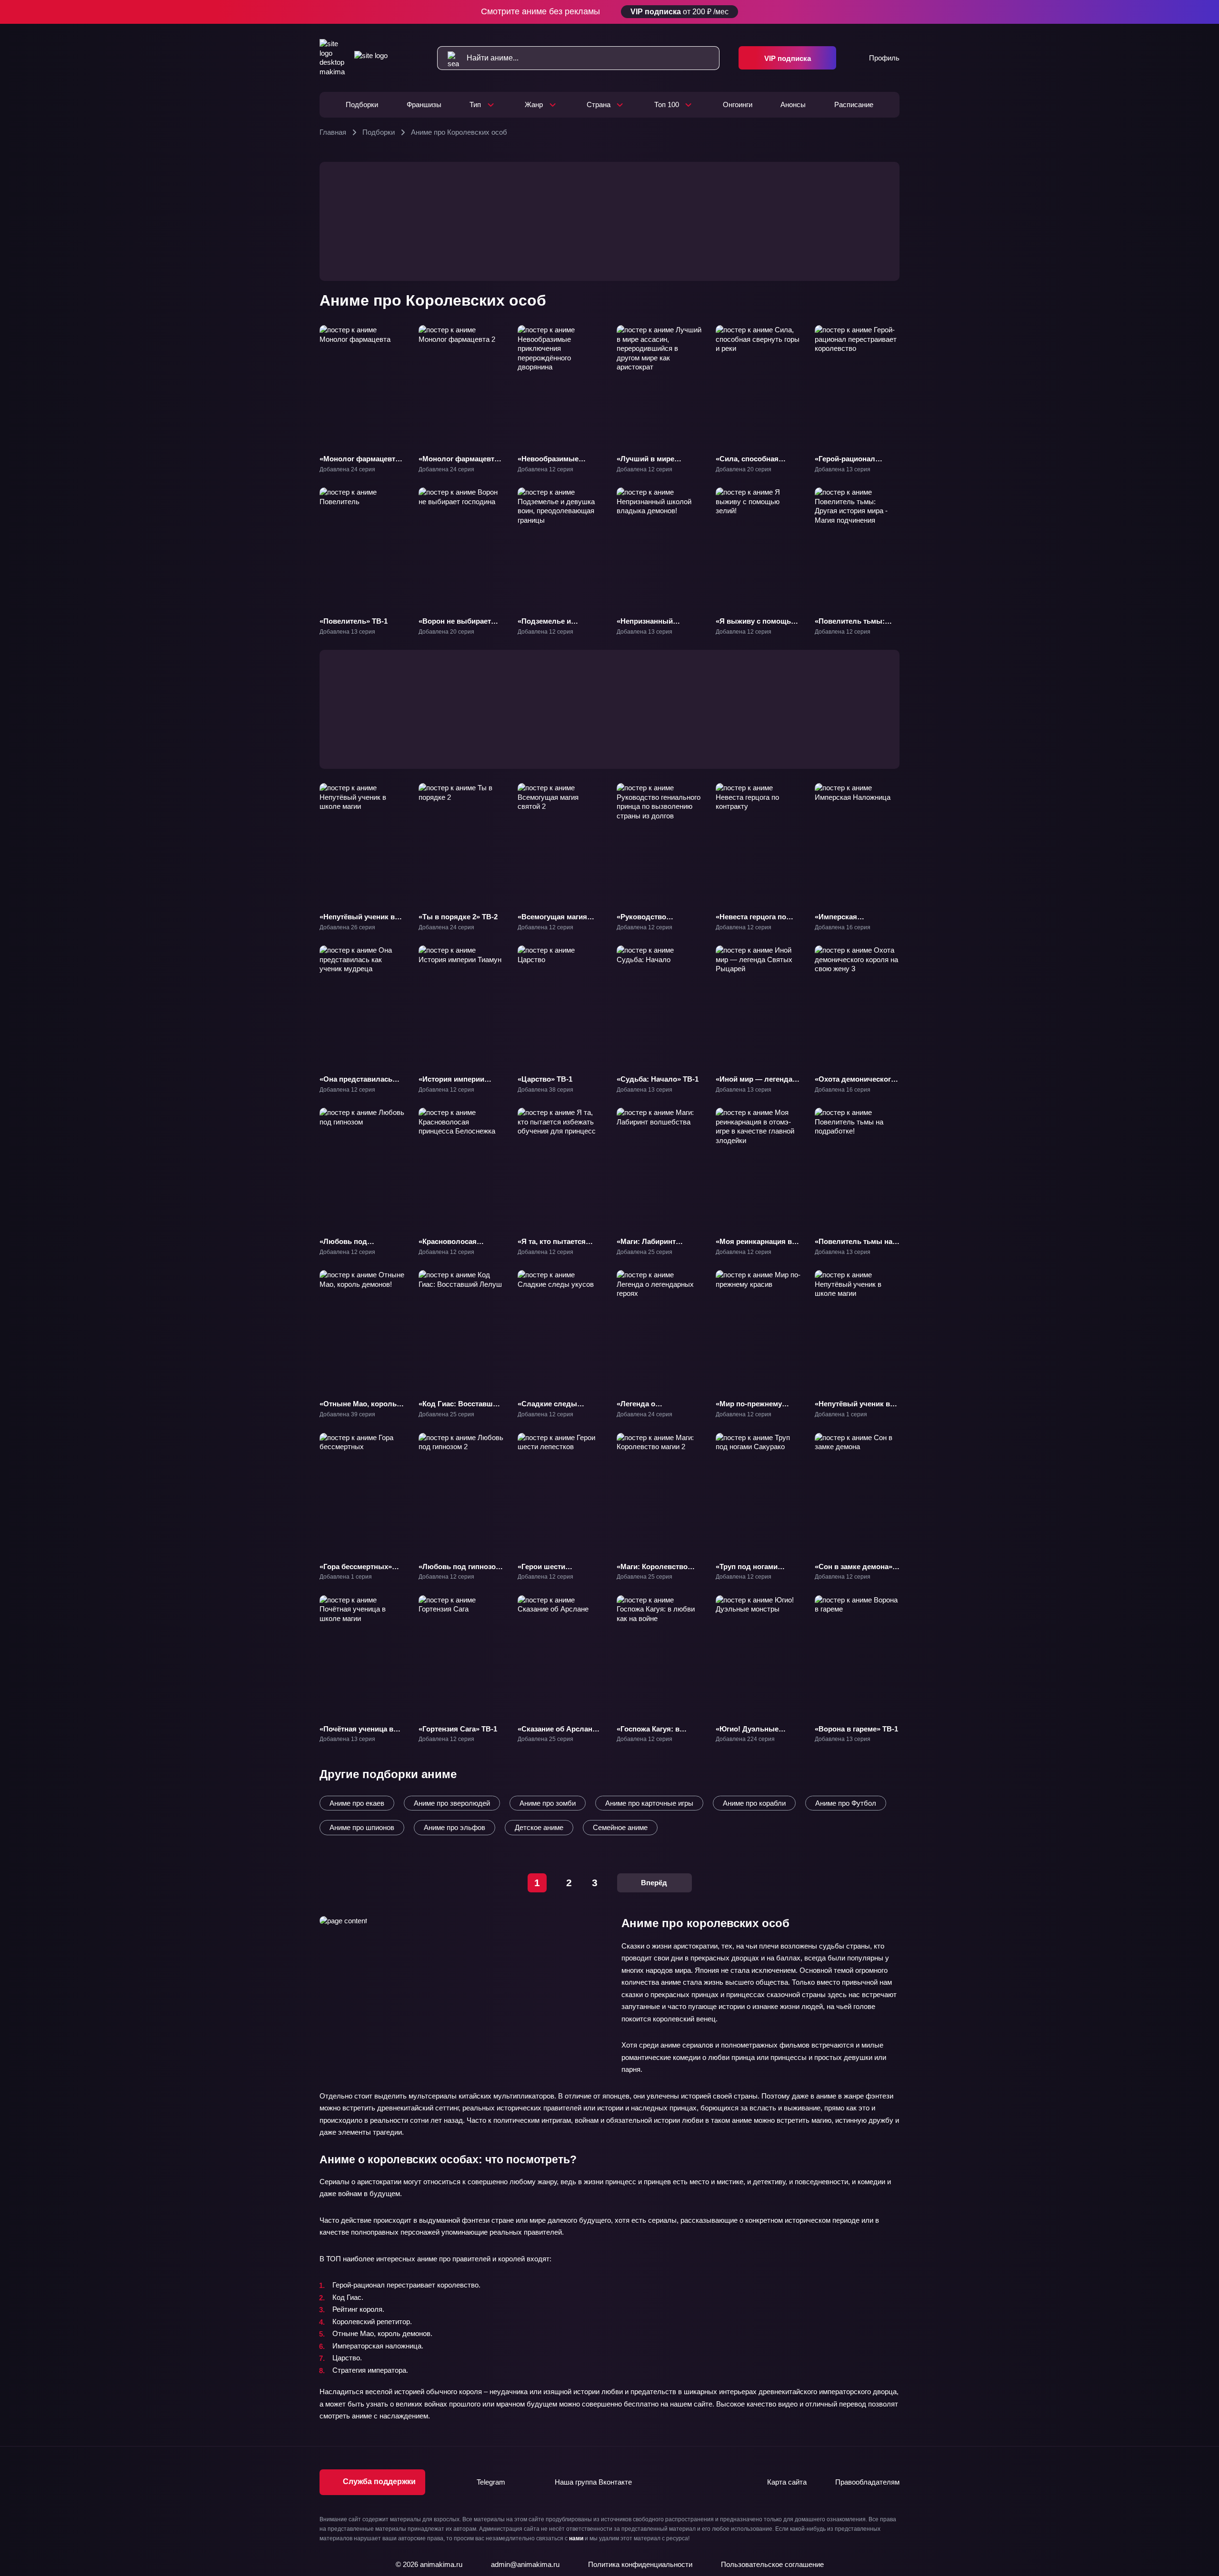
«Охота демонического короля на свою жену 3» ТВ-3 (857, 1088)
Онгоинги (738, 104)
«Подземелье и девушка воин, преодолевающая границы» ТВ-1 (549, 635)
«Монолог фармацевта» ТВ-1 (361, 463)
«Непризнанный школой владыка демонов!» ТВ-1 (647, 630)
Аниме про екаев (357, 1803)
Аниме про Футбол (846, 1803)
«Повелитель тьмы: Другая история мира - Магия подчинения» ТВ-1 (854, 635)
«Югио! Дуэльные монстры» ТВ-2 (747, 1734)
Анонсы (793, 104)
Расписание (854, 104)
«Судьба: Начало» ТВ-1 (658, 1079)
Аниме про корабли (754, 1803)
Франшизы (424, 104)
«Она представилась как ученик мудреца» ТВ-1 (356, 1088)
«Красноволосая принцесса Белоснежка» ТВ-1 (451, 1251)
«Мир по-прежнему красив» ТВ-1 (749, 1408)
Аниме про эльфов (455, 1827)
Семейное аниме (620, 1827)
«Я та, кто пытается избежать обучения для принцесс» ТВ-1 (559, 1251)
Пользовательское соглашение (772, 2564)
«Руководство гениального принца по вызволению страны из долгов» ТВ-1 (658, 931)
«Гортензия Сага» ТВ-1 (458, 1729)
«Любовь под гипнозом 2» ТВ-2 (460, 1571)
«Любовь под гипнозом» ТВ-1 (347, 1246)
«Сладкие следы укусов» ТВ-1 (547, 1408)
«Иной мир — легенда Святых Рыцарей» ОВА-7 (754, 1088)
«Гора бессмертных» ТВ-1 (356, 1571)
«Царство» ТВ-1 (545, 1079)
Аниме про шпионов (362, 1827)
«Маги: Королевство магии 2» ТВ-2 (652, 1571)
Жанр (534, 104)
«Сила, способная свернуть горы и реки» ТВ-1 (755, 468)
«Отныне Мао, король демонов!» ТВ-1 (358, 1408)
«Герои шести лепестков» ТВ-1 (546, 1571)
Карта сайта (787, 2482)
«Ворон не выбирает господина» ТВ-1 (455, 626)
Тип (475, 104)
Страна (599, 104)
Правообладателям (867, 2482)
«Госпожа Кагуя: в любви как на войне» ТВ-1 (654, 1738)
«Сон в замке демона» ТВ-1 (854, 1571)
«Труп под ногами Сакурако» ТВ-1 (747, 1571)
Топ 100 (667, 104)
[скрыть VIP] (894, 12)
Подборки (362, 104)
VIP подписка (788, 58)
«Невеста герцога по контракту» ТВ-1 (751, 921)
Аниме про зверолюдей (452, 1803)
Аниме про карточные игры (649, 1803)
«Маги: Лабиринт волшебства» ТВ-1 (649, 1246)
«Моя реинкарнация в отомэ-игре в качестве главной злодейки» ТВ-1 (754, 1255)
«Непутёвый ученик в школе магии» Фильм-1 (856, 1408)
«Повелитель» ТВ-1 (354, 621)
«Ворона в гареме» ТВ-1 (856, 1729)
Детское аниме (539, 1827)
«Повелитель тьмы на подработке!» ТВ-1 (854, 1246)
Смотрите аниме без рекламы (605, 11)
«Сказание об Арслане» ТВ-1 (559, 1734)
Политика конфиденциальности (640, 2564)
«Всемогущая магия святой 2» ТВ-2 (552, 921)
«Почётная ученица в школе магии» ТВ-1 (356, 1734)
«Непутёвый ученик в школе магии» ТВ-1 (357, 921)
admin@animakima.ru (525, 2564)
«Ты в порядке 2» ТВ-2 (458, 917)
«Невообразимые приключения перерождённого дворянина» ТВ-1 (548, 473)
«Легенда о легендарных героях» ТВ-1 (654, 1413)
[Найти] (448, 58)
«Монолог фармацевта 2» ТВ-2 (458, 463)
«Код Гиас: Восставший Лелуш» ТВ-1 (460, 1408)
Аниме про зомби (548, 1803)
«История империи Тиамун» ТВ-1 (451, 1084)
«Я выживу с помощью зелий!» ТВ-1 (756, 626)
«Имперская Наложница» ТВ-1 (845, 921)
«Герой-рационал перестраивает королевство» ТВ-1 (848, 468)
